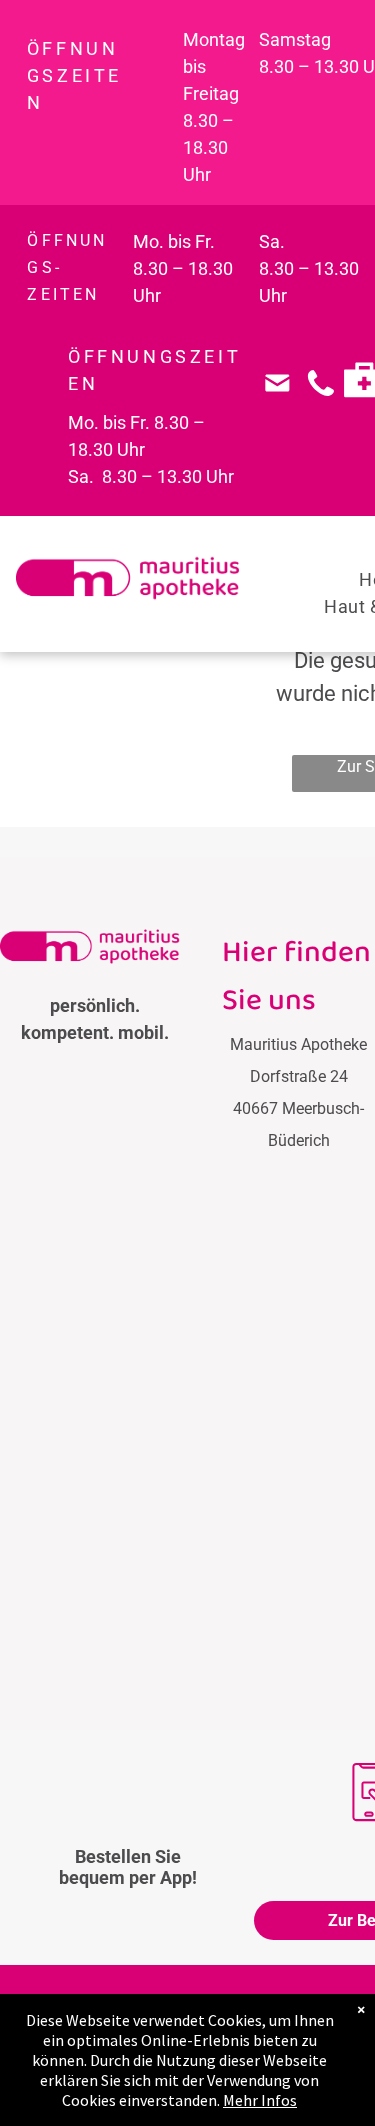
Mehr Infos (260, 2100)
